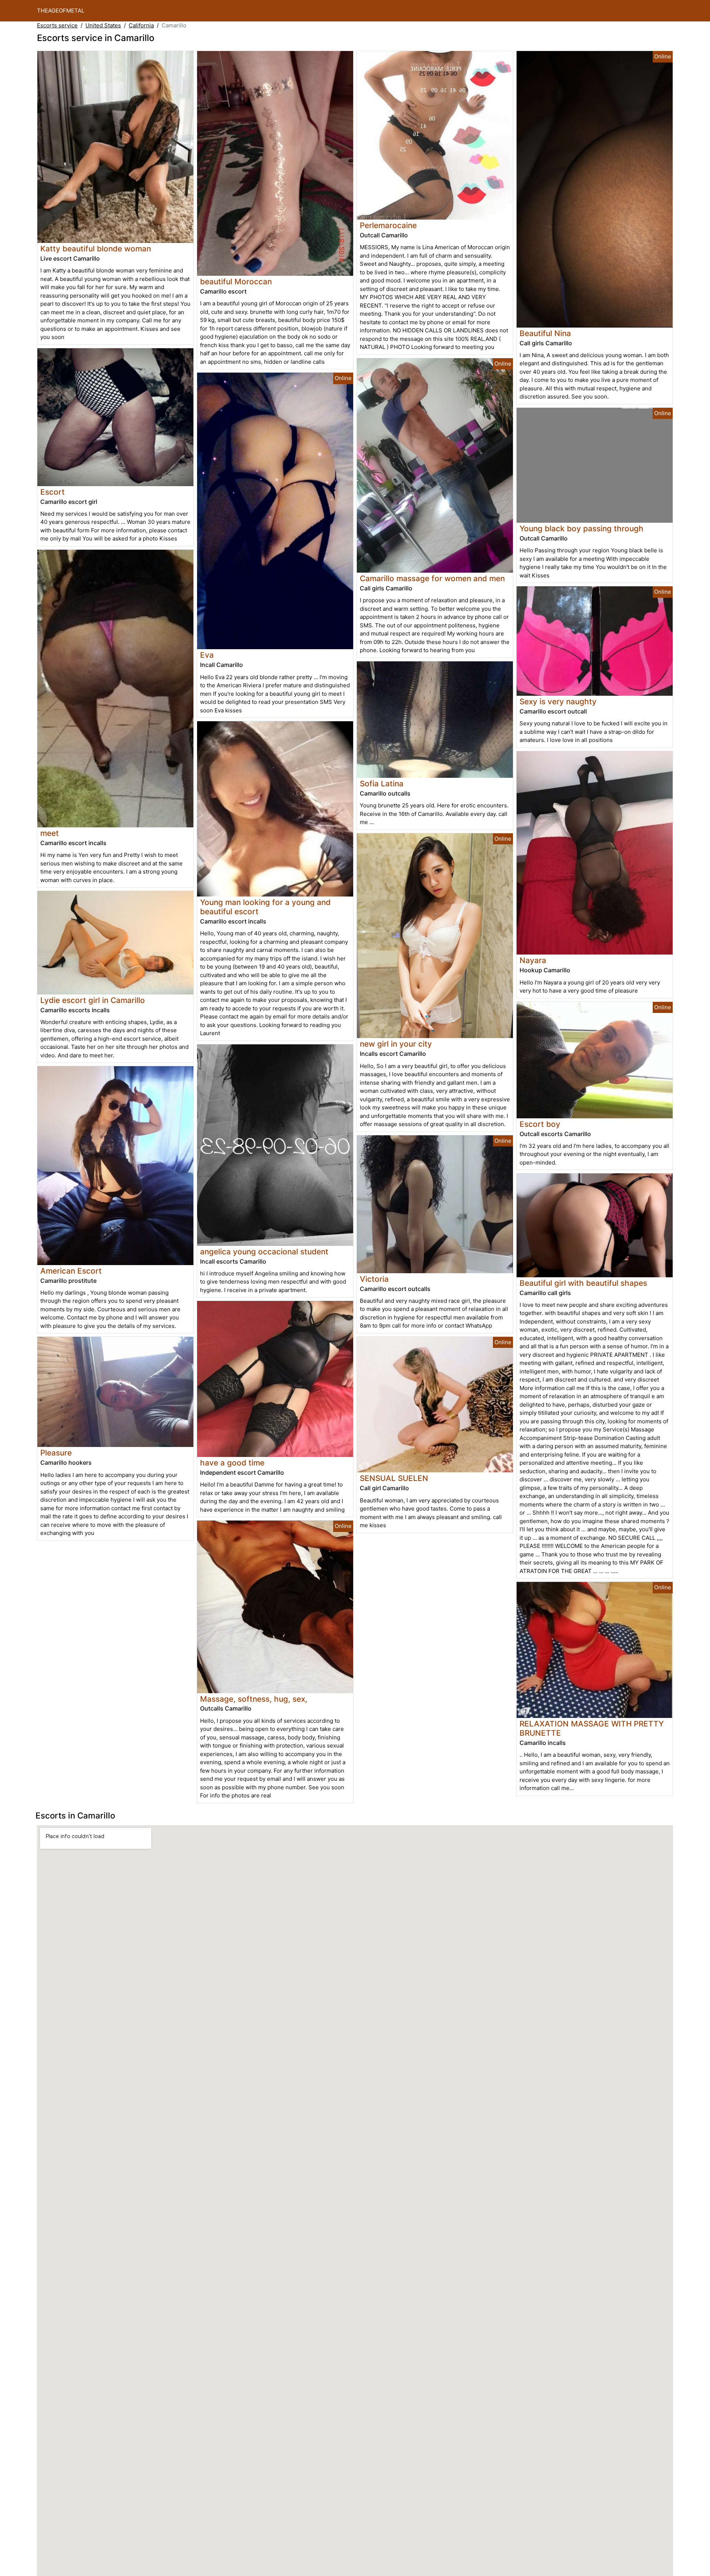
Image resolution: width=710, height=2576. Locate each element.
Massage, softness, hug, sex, (254, 1699)
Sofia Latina (382, 784)
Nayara (533, 960)
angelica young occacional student (264, 1252)
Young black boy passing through (581, 528)
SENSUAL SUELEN (394, 1478)
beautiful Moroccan (236, 282)
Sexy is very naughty (558, 701)
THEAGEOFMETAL (61, 11)
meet (50, 833)
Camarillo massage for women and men (432, 578)
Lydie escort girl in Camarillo (93, 1000)
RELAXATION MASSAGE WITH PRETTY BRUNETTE (592, 1728)
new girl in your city (396, 1044)
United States (103, 25)
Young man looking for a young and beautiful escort (265, 907)
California (141, 25)
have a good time (232, 1463)
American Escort (71, 1271)
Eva (207, 655)
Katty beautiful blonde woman (96, 249)
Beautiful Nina (545, 333)
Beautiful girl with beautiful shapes (583, 1283)
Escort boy (540, 1124)
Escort (53, 492)
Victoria (374, 1279)
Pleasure (56, 1453)
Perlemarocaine (388, 225)
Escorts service (57, 25)
